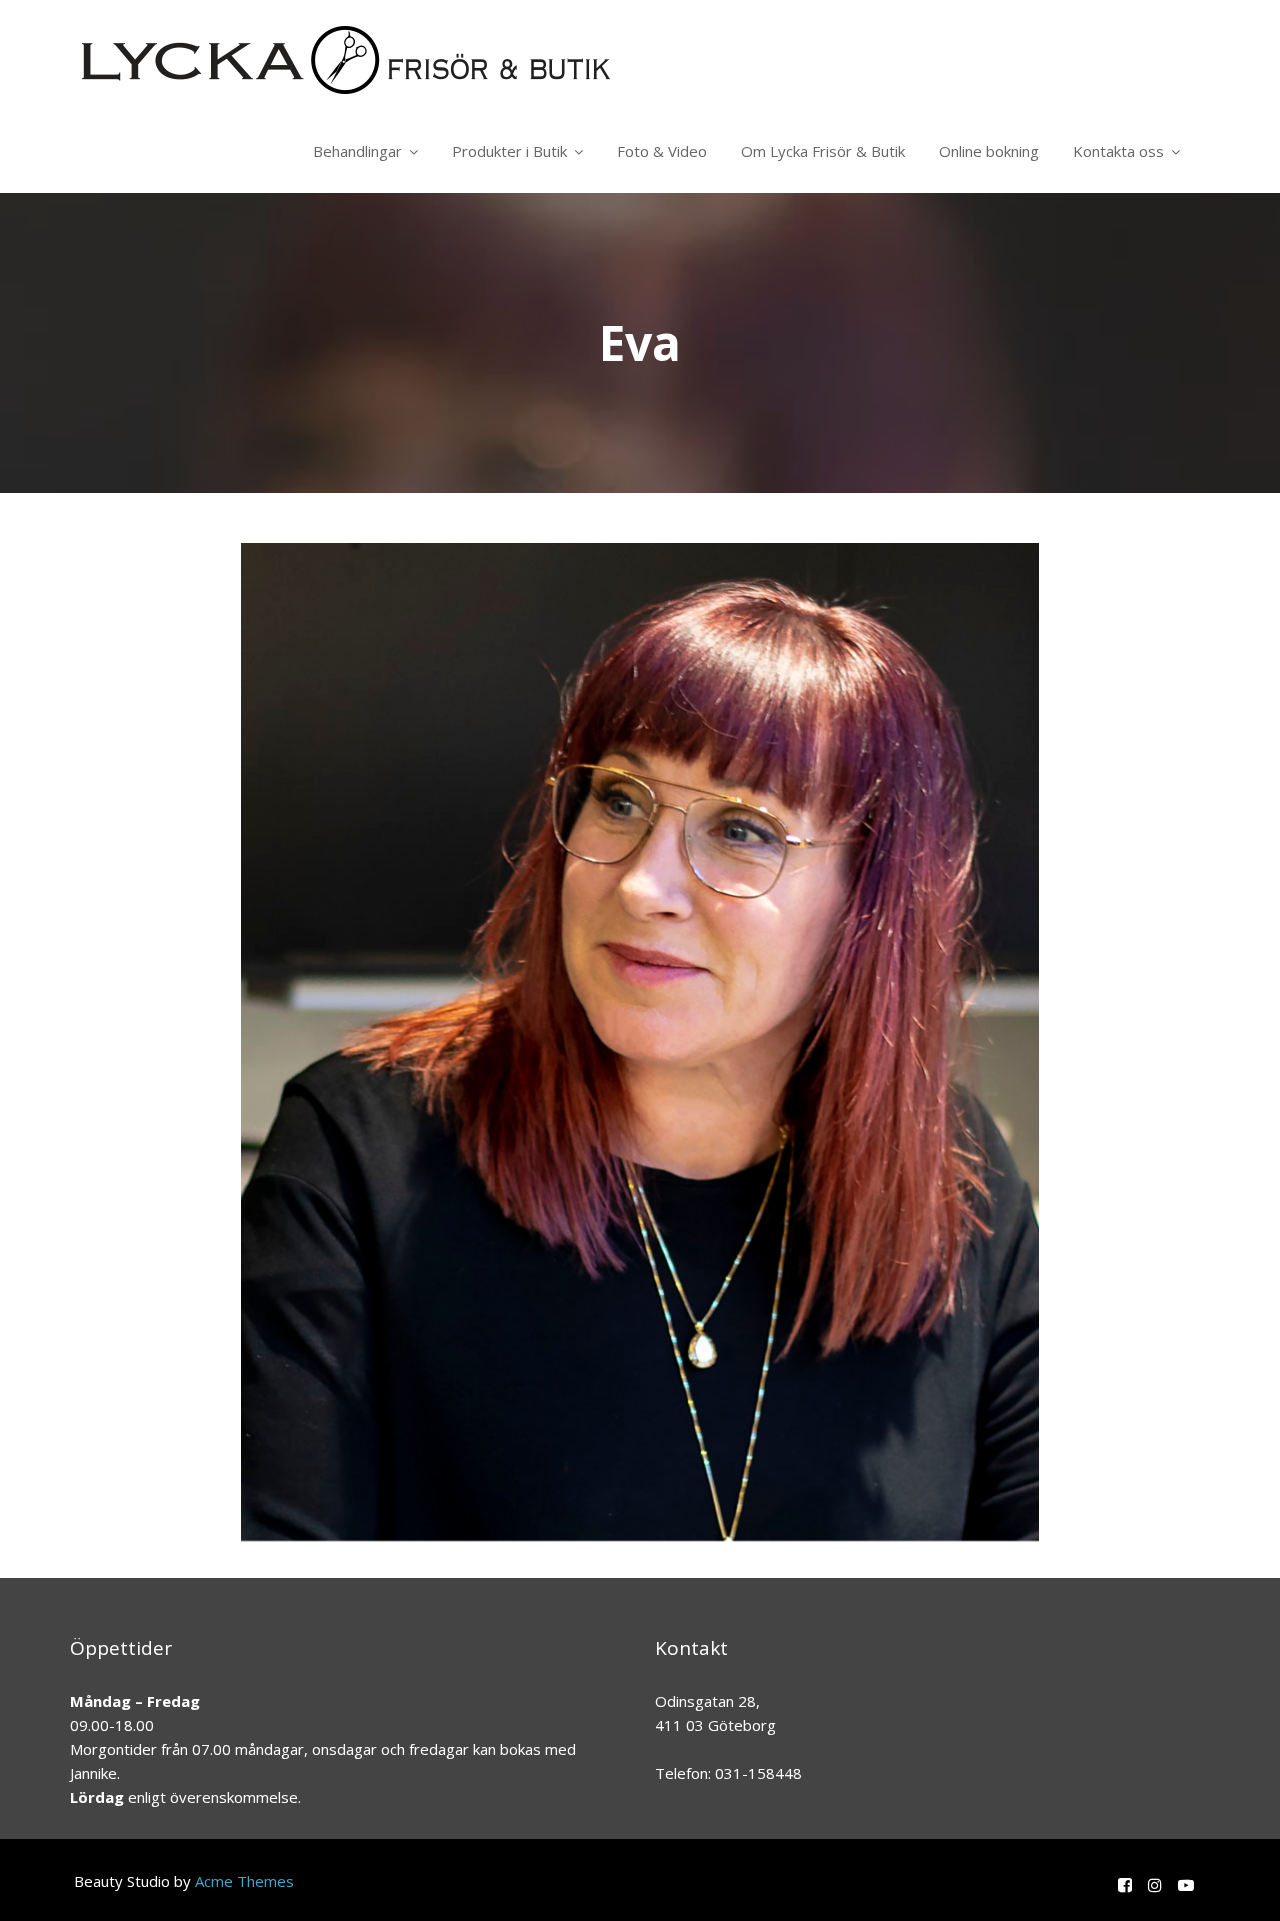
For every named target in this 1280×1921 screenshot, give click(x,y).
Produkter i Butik (509, 151)
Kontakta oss (1118, 151)
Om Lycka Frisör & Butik (823, 151)
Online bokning (989, 151)
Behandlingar (357, 151)
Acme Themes (244, 1881)
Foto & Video (662, 151)
